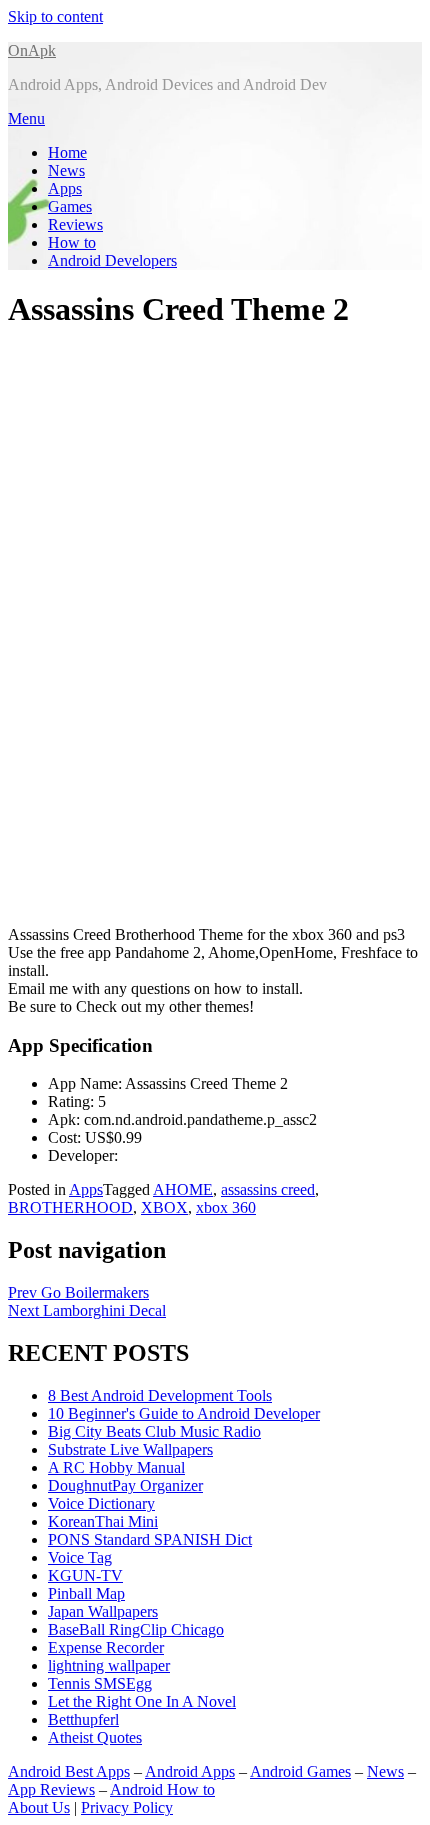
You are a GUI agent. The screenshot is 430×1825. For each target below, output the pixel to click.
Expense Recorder (106, 1647)
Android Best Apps (69, 1771)
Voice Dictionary (101, 1503)
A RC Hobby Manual (116, 1467)
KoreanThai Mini (103, 1521)
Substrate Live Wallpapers (130, 1449)
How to (72, 242)
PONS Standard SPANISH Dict (150, 1539)
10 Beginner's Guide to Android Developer (184, 1413)
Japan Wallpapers (103, 1611)
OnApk (32, 50)
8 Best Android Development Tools (160, 1395)
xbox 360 (226, 1207)
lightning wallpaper (109, 1665)
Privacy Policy (127, 1807)
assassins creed (268, 1189)
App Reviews (51, 1789)
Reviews (75, 224)
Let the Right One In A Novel (142, 1701)
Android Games (300, 1771)
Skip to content (55, 16)
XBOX (164, 1207)
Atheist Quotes (95, 1737)
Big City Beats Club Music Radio (154, 1431)
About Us (39, 1807)
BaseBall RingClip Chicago (136, 1629)
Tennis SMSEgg (100, 1683)
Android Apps (190, 1771)
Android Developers (112, 260)
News (66, 170)
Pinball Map (86, 1593)
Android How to (162, 1789)
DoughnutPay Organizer (125, 1485)
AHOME (183, 1189)
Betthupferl (83, 1719)
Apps (65, 188)
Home (67, 152)
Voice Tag (80, 1557)
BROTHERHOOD (70, 1207)
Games (70, 206)
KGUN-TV (85, 1575)
